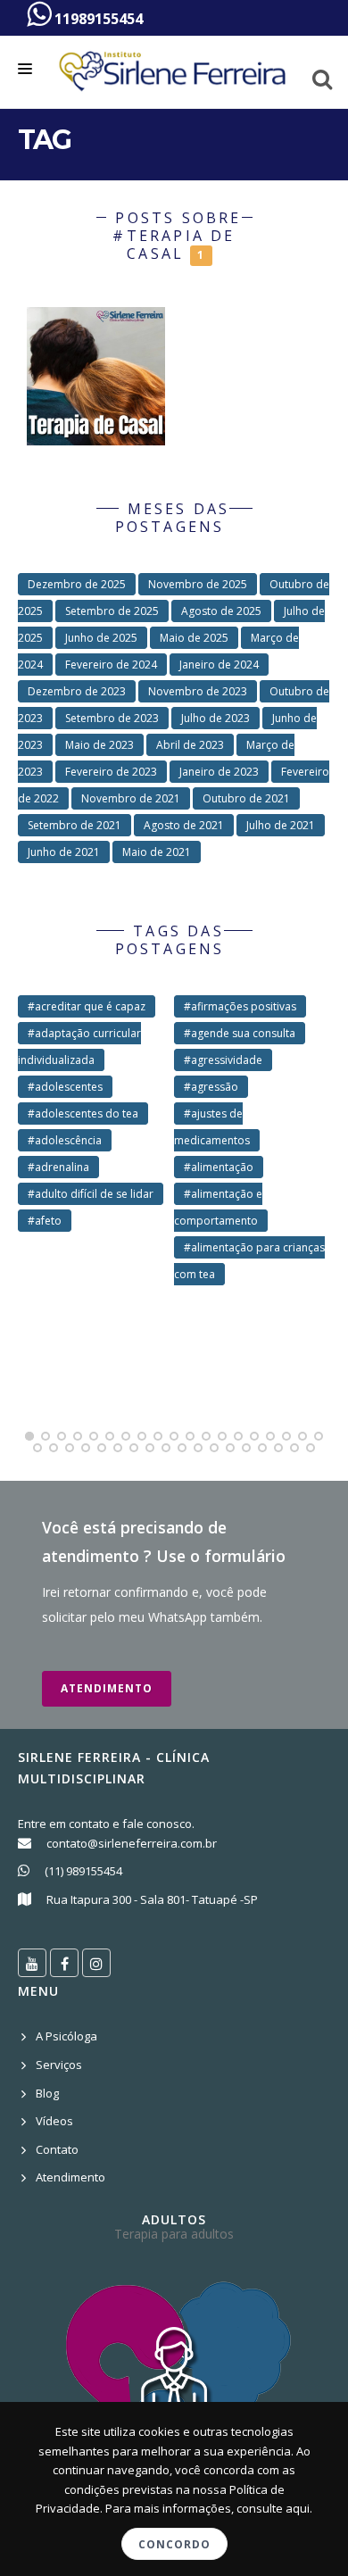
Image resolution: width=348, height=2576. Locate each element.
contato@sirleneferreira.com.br (132, 1843)
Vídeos (54, 2121)
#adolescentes (65, 1087)
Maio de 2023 (99, 745)
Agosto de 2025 (221, 611)
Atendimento (107, 1688)
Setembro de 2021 (75, 825)
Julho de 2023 (215, 718)
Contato (57, 2149)
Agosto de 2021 (184, 825)
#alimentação (219, 1167)
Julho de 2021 (281, 825)
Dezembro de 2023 (77, 691)
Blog (47, 2093)
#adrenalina (58, 1167)
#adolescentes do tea (83, 1113)
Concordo (174, 2544)
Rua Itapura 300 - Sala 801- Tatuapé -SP (152, 1899)
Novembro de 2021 (131, 798)
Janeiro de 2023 (219, 772)
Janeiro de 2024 (219, 665)
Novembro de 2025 (198, 584)
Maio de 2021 (157, 852)
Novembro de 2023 (198, 691)
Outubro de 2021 (246, 798)
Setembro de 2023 (112, 718)
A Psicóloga (66, 2036)
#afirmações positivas (240, 1006)
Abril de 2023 (190, 745)
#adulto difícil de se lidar (91, 1194)
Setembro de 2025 (112, 611)
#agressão (211, 1087)
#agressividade (223, 1060)
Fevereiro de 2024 (111, 665)
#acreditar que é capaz (87, 1006)
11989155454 (97, 19)
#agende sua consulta (240, 1033)
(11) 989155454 (83, 1871)
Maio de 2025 (194, 638)
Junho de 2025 (101, 638)
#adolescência (65, 1140)
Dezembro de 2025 (77, 584)
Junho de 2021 (64, 852)
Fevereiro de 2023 (111, 772)
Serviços (59, 2065)
